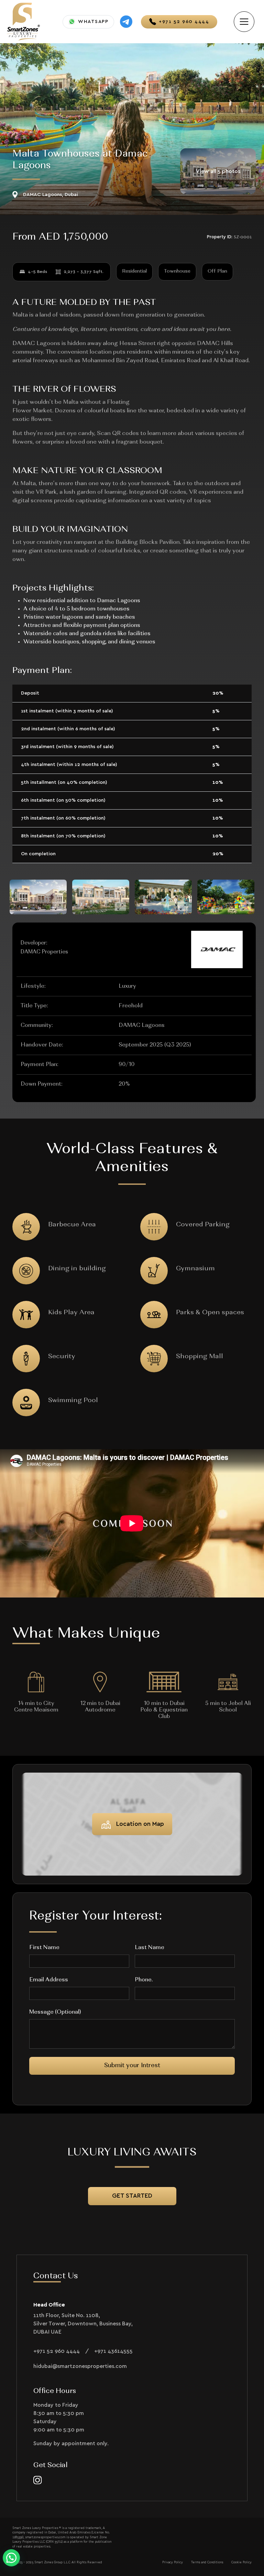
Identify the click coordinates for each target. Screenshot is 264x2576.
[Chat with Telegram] (126, 22)
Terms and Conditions (207, 2562)
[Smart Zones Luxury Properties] (23, 21)
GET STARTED (132, 2196)
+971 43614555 (113, 2351)
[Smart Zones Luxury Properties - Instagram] (38, 2480)
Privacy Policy (173, 2562)
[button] (11, 2558)
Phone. (144, 1980)
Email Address (49, 1980)
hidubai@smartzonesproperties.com (80, 2366)
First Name (44, 1948)
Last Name (150, 1948)
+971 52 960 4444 (57, 2351)
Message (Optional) (55, 2012)
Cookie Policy (241, 2562)
